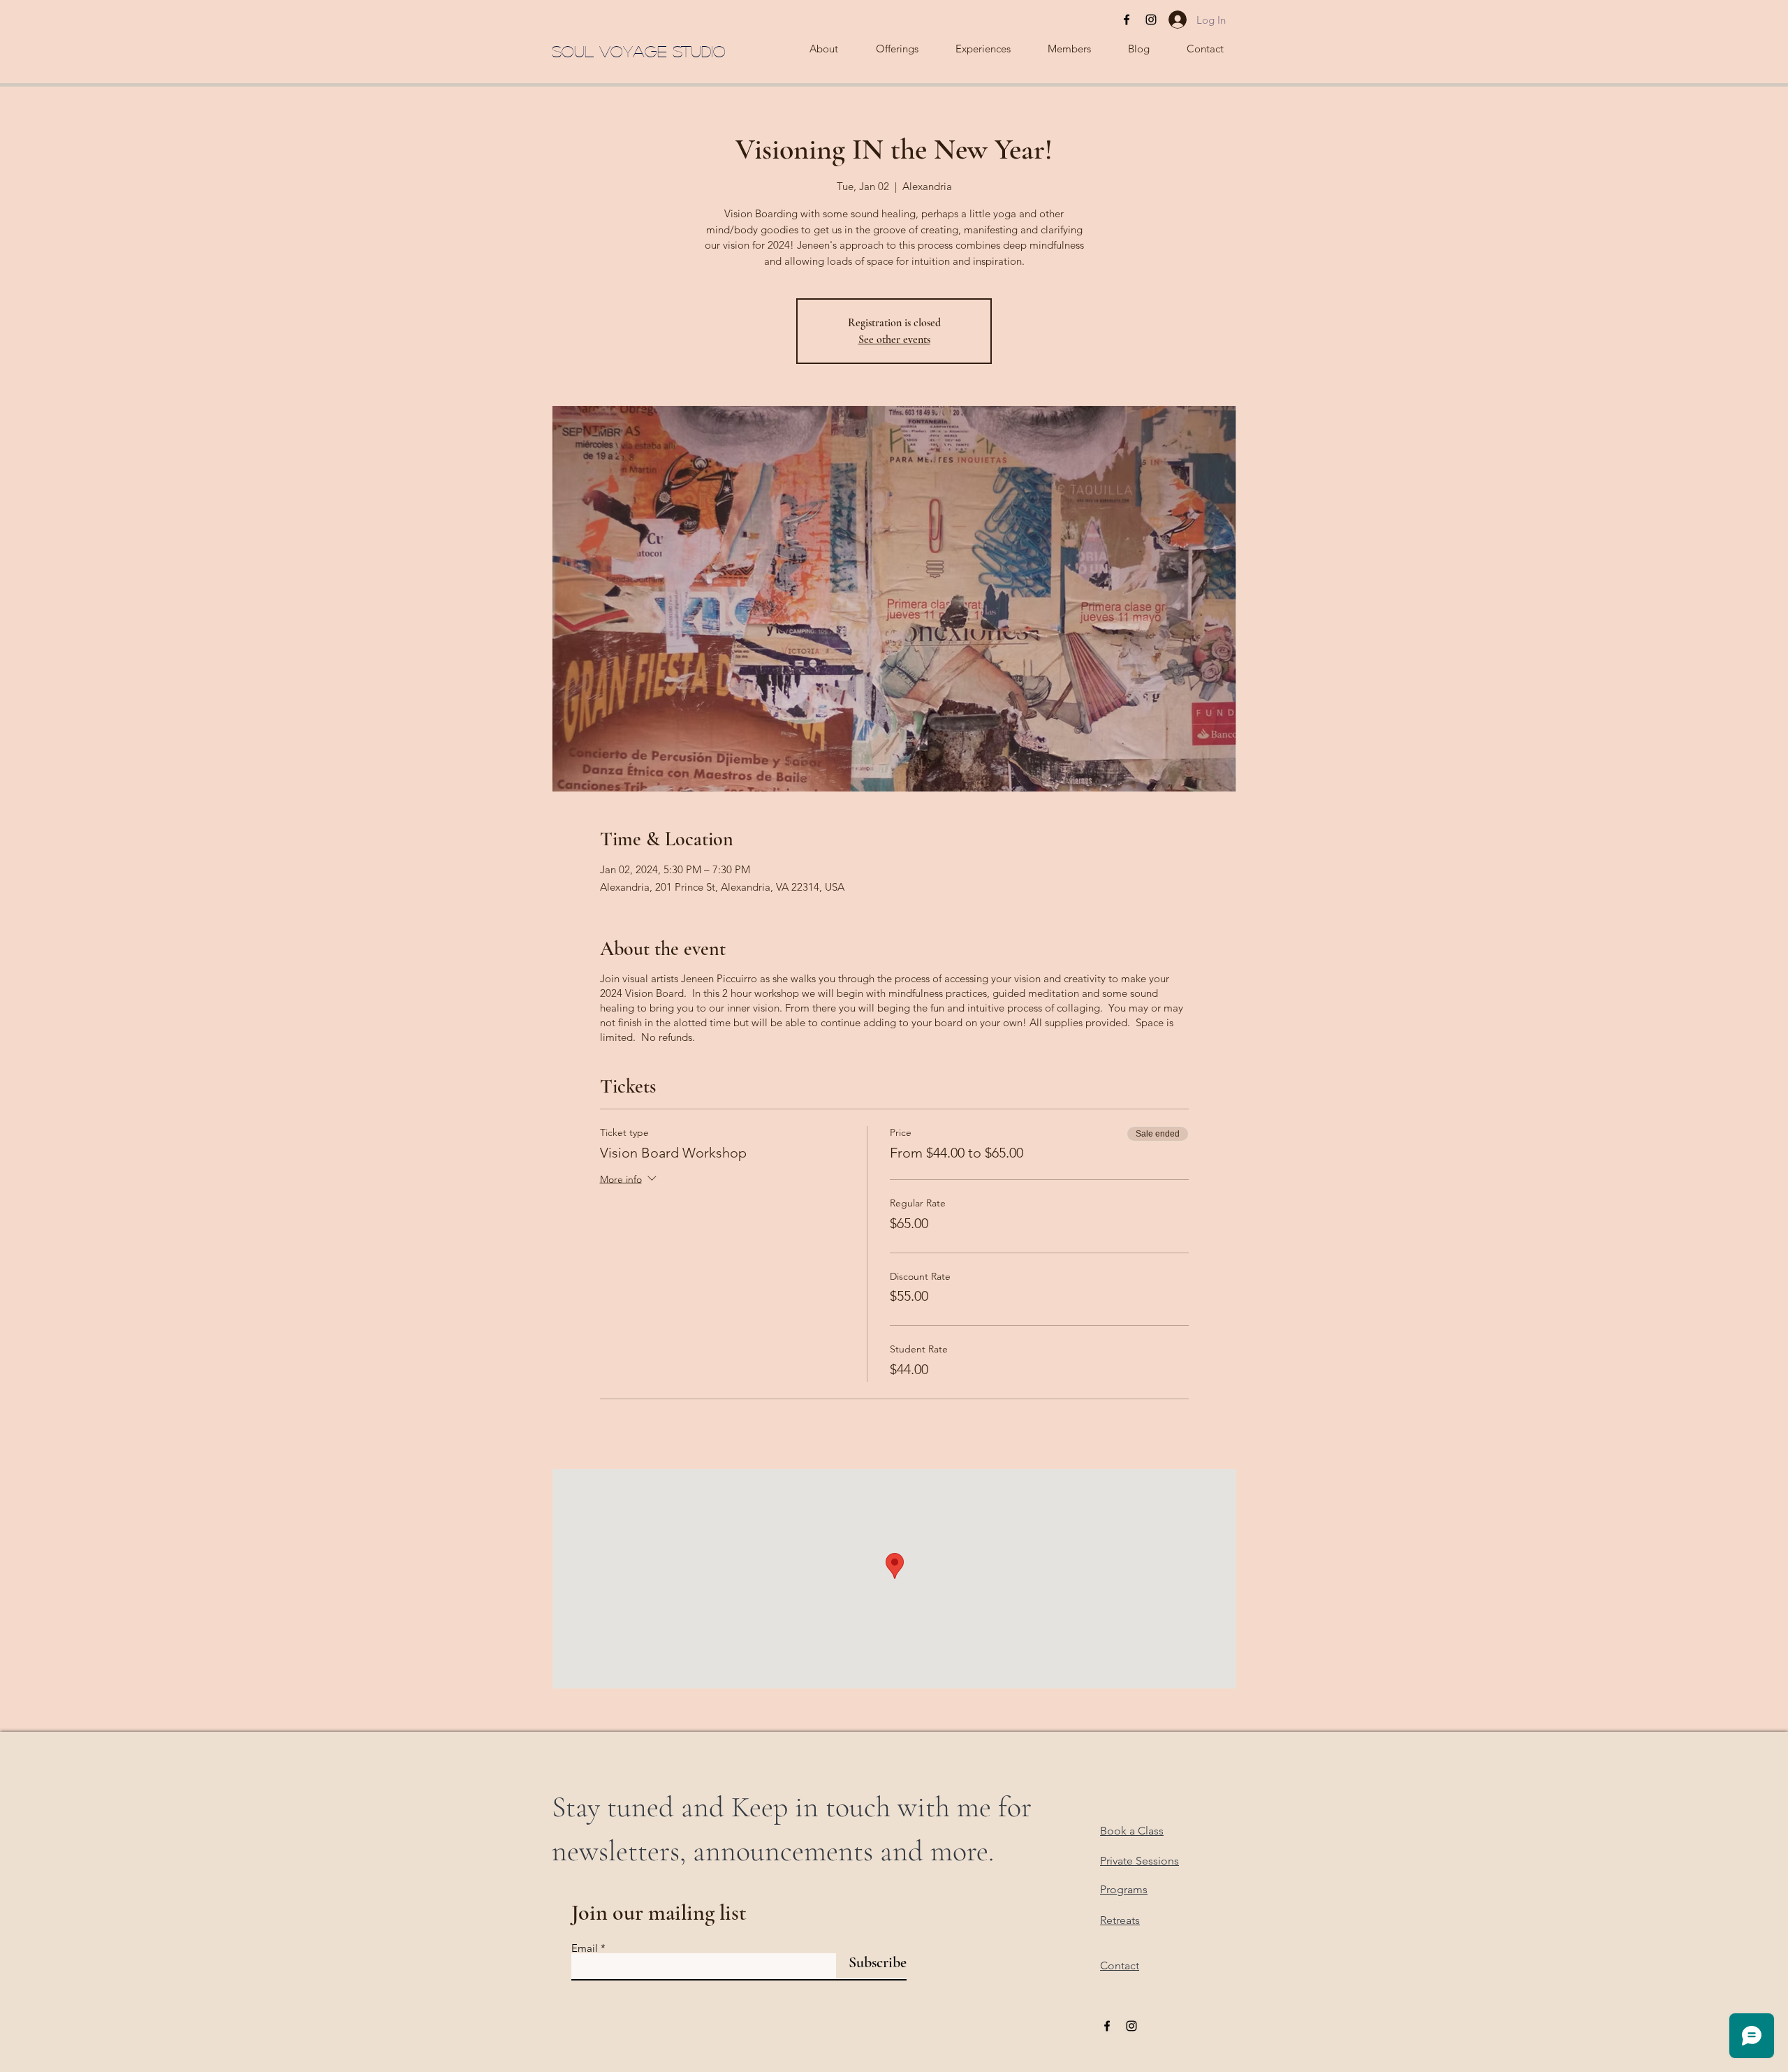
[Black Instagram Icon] (1151, 20)
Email (585, 1948)
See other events (894, 340)
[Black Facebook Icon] (1127, 20)
